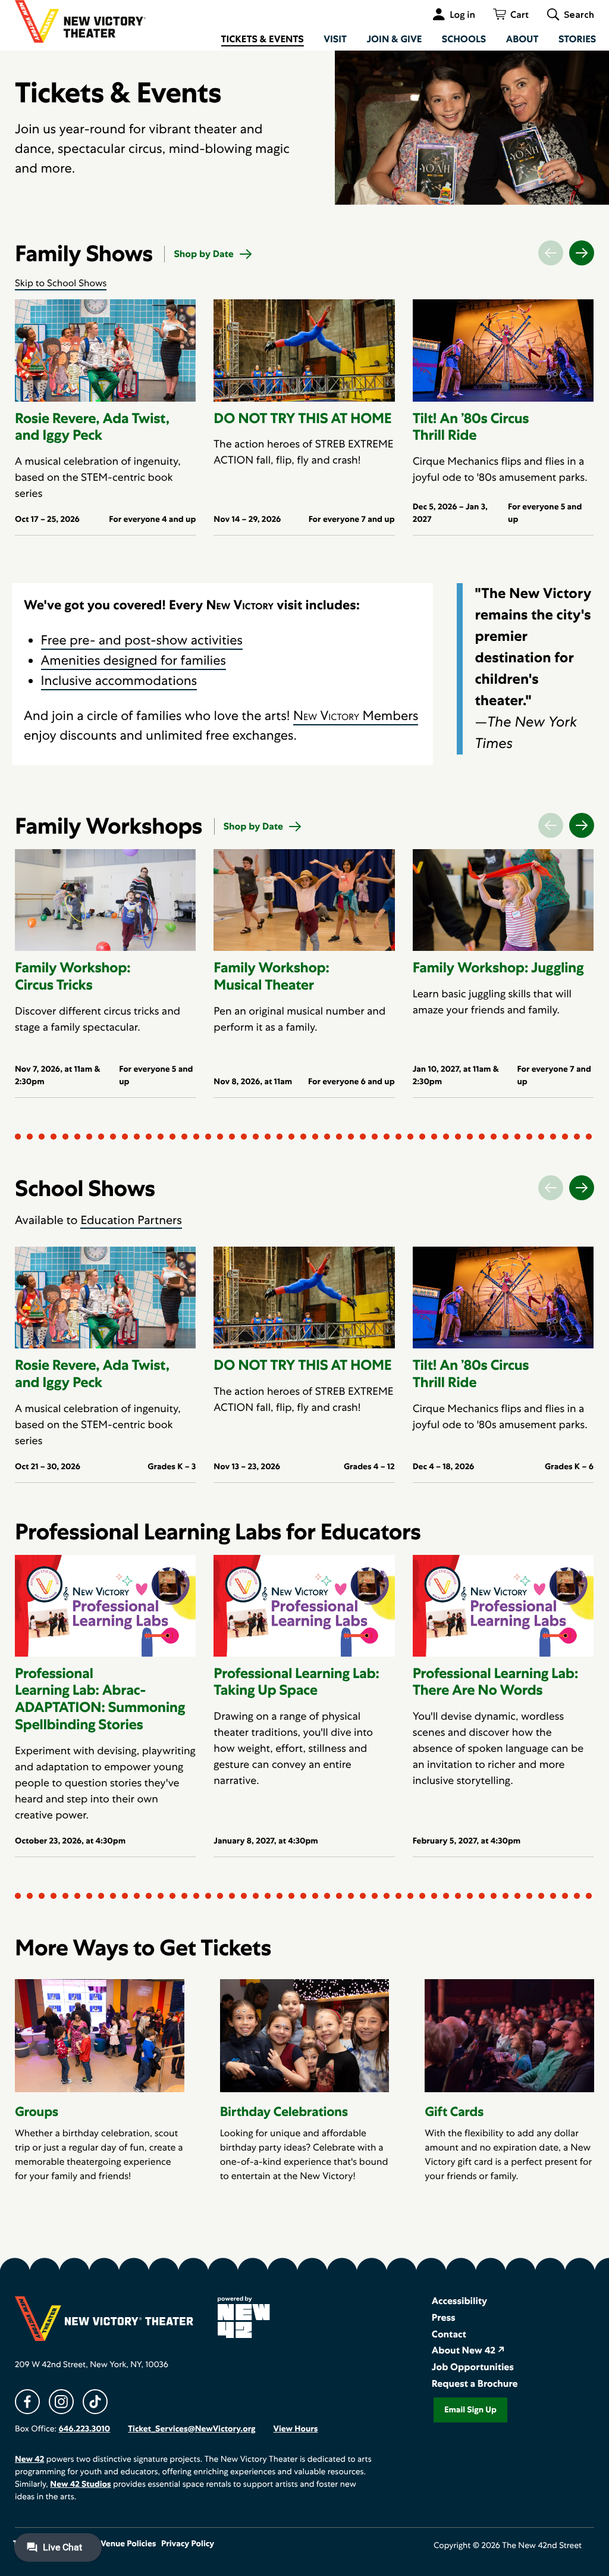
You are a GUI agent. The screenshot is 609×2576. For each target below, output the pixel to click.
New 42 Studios (80, 2484)
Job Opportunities (473, 2367)
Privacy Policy (188, 2544)
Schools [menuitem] (464, 39)
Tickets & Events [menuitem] (263, 39)
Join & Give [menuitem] (394, 39)
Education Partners (131, 1220)
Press (444, 2317)
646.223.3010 (84, 2429)
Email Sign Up (470, 2410)
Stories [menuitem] (577, 39)
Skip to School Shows (61, 283)
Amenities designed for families (134, 660)
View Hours (295, 2429)
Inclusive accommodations (119, 680)
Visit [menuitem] (335, 39)
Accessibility (459, 2301)
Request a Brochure (475, 2383)
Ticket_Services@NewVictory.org (192, 2429)
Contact (449, 2334)
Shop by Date (203, 254)
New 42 (29, 2459)
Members (356, 716)
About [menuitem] (522, 39)
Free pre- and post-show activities (142, 640)
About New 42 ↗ (468, 2350)
